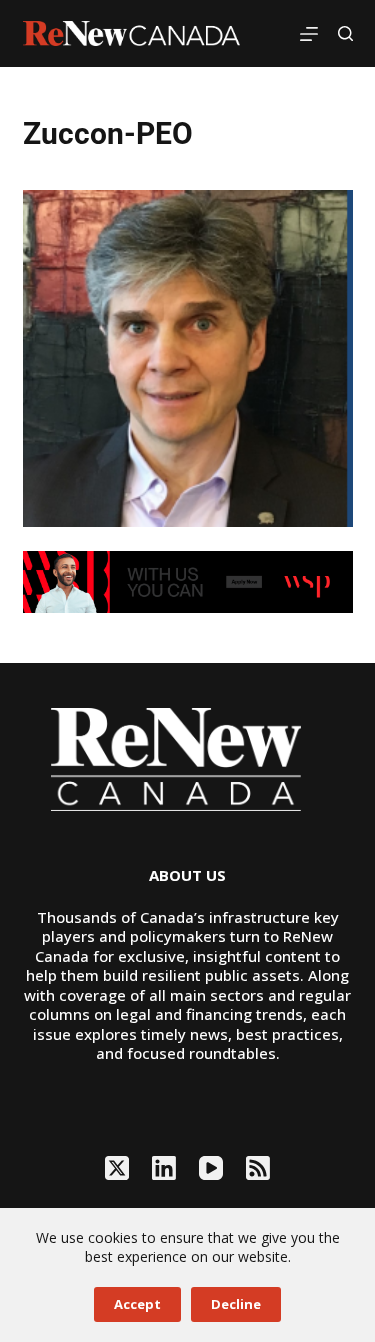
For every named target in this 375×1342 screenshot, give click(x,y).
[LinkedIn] (164, 1168)
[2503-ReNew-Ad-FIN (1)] (188, 581)
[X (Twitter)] (117, 1168)
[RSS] (258, 1168)
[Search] (345, 33)
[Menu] (309, 34)
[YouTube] (211, 1168)
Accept (137, 1304)
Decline (236, 1304)
